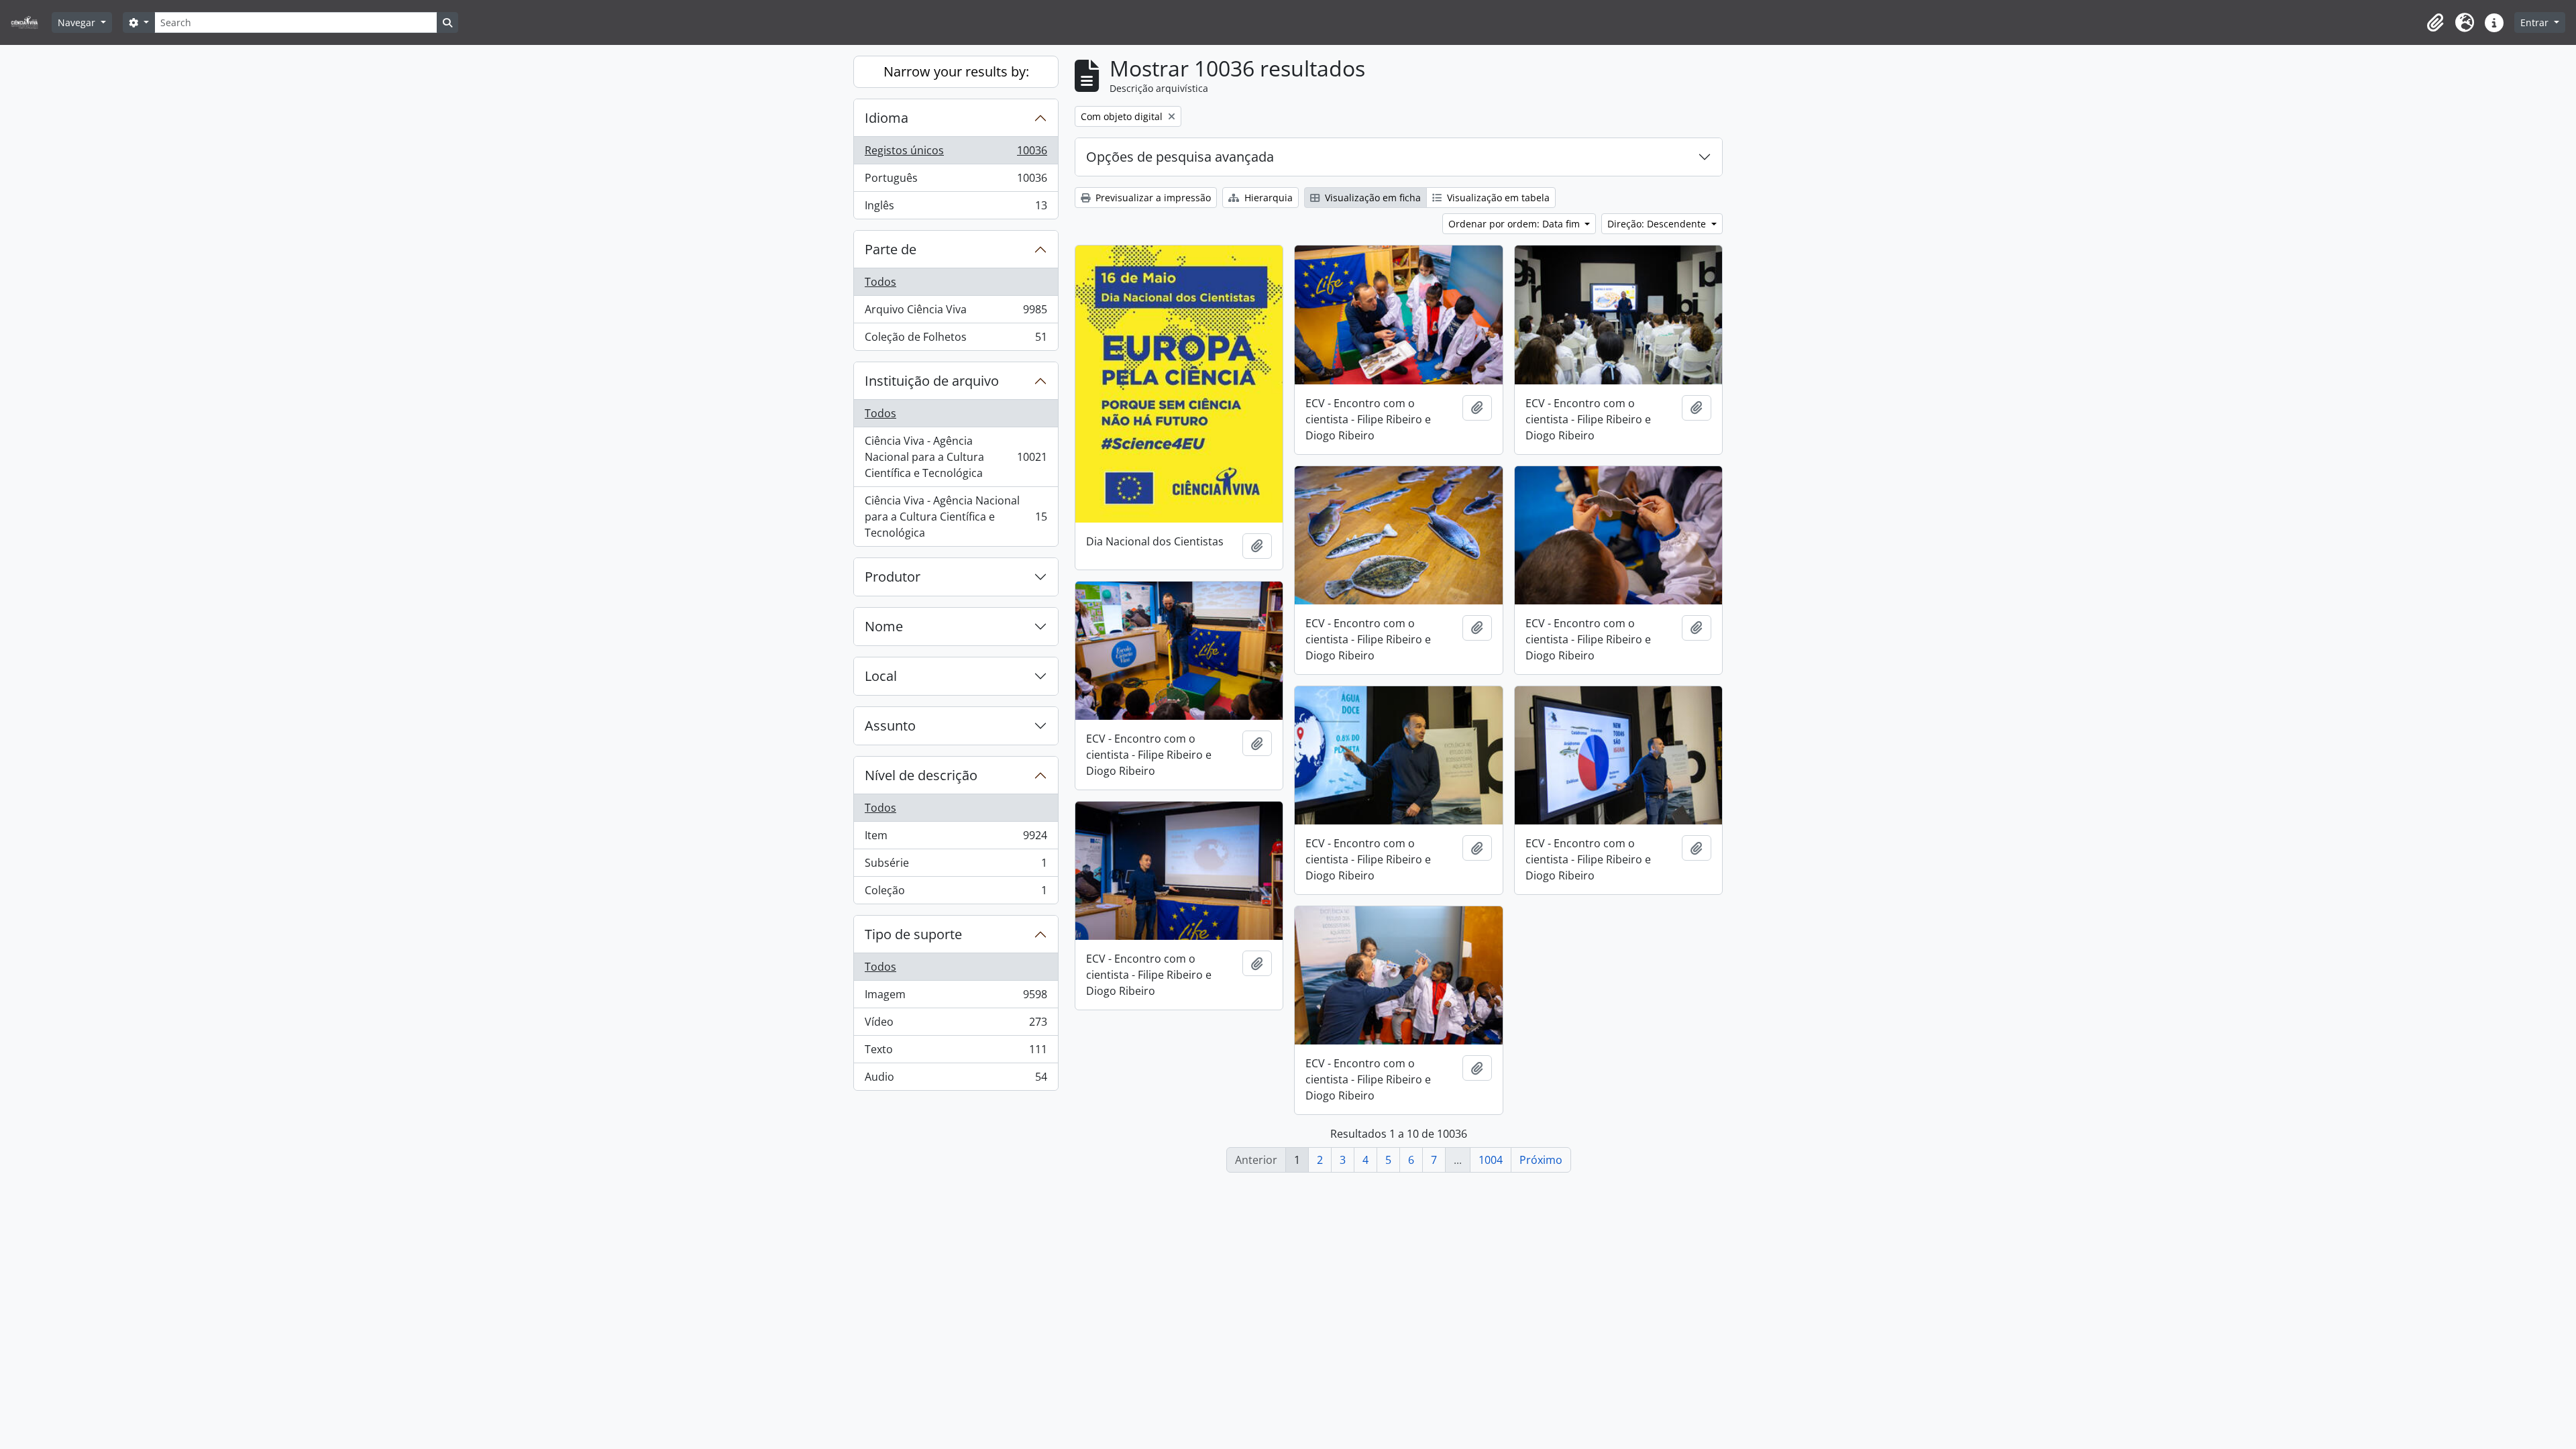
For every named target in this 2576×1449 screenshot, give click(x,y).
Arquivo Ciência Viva (956, 313)
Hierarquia (1267, 198)
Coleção (956, 893)
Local (881, 676)
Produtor (893, 577)
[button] (2435, 23)
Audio (956, 1080)
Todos (880, 282)
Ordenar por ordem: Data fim (1515, 224)
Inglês (956, 208)
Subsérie (956, 866)
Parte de (891, 249)
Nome (884, 626)
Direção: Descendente (1658, 224)
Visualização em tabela (1497, 198)
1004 (1491, 1160)
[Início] (30, 22)
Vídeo (956, 1025)
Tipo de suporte (913, 934)
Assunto (890, 726)
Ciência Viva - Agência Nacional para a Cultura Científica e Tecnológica (956, 457)
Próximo (1541, 1160)
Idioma (887, 118)
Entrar (2536, 22)
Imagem (956, 998)
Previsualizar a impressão (1152, 198)
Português (956, 181)
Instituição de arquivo (932, 381)
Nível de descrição (921, 775)
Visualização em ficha (1372, 198)
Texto (956, 1053)
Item (956, 839)
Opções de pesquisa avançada (1180, 157)
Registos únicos (956, 154)
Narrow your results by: (956, 71)
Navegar (78, 22)
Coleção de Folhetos (956, 340)
